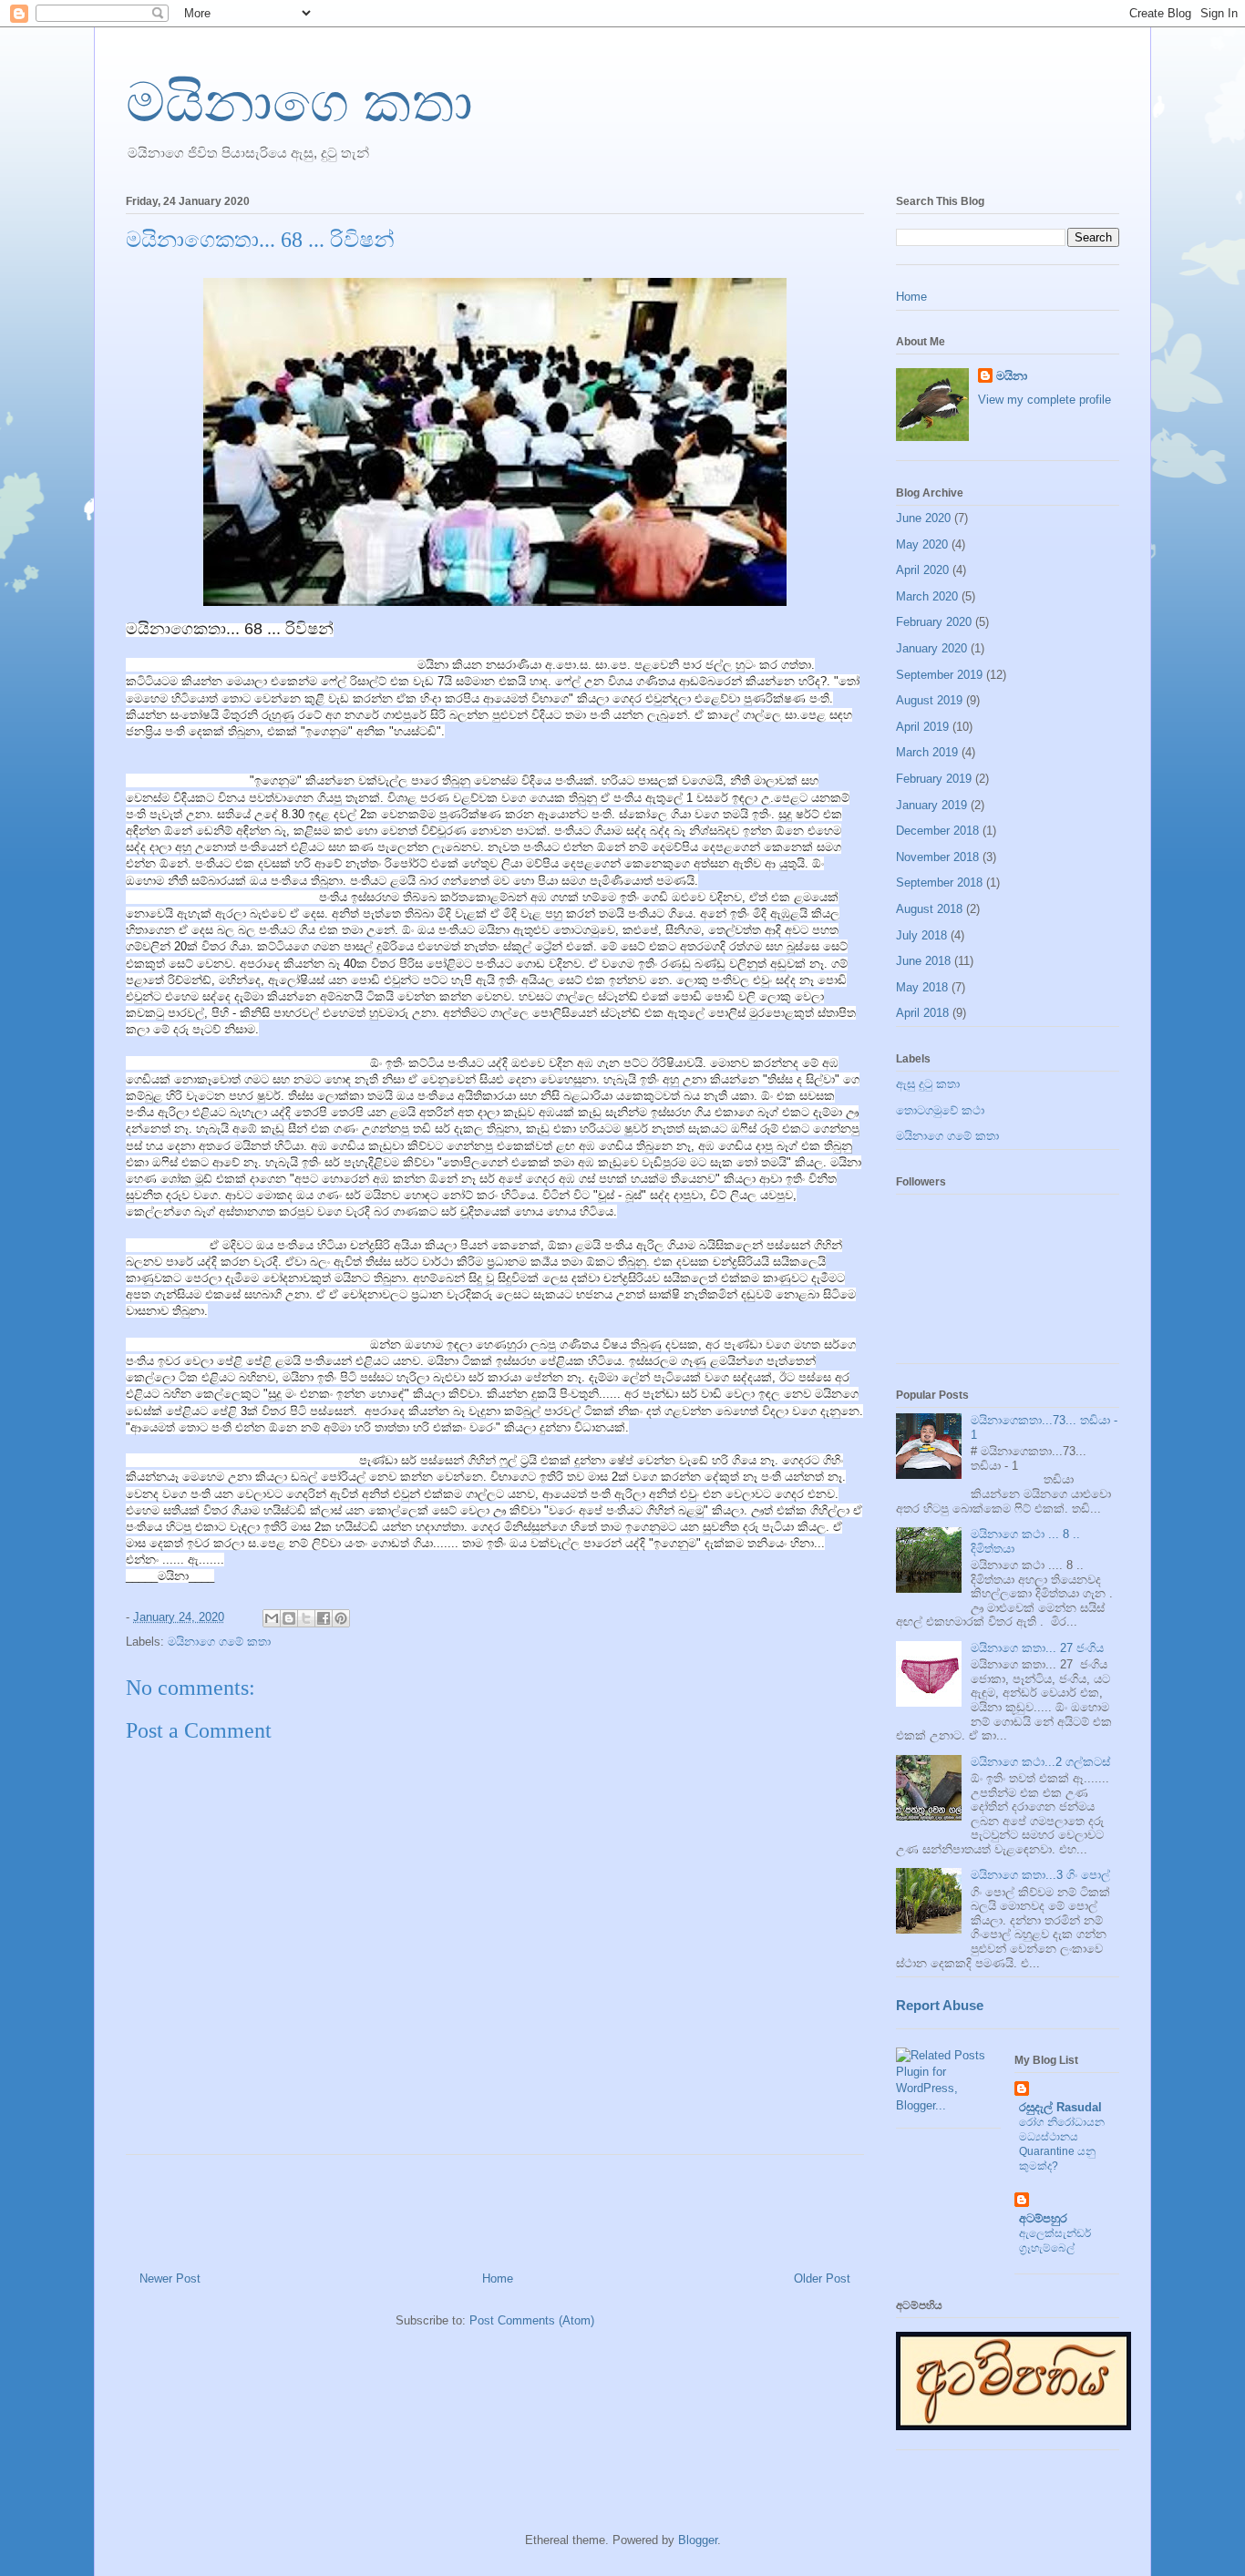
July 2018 (921, 935)
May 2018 (922, 987)
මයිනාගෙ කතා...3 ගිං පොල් (1040, 1875)
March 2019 (927, 752)
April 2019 (922, 727)
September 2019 (939, 675)
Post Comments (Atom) (532, 2320)
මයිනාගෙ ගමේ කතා (219, 1642)
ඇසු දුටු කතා (928, 1084)
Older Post (822, 2278)
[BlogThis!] (289, 1618)
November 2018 (937, 857)
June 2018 (923, 961)
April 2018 (922, 1013)
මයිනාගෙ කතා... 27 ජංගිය (1037, 1648)
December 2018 (937, 831)
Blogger (698, 2540)
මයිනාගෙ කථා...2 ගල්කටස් (1040, 1762)
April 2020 (922, 570)
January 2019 (931, 805)
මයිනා (1012, 376)
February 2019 (934, 779)
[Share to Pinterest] (341, 1618)
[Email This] (272, 1618)
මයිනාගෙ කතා (299, 103)
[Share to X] (306, 1618)
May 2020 (922, 544)
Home (498, 2278)
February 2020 (934, 622)
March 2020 (927, 596)
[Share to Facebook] (324, 1618)
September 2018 (939, 883)
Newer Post (170, 2278)
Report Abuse (940, 2005)
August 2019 (929, 700)
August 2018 (929, 909)
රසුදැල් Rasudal (1060, 2107)
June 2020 (923, 518)
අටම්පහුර (1043, 2218)
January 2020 (931, 648)
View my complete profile (1044, 400)
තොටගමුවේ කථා (940, 1110)
